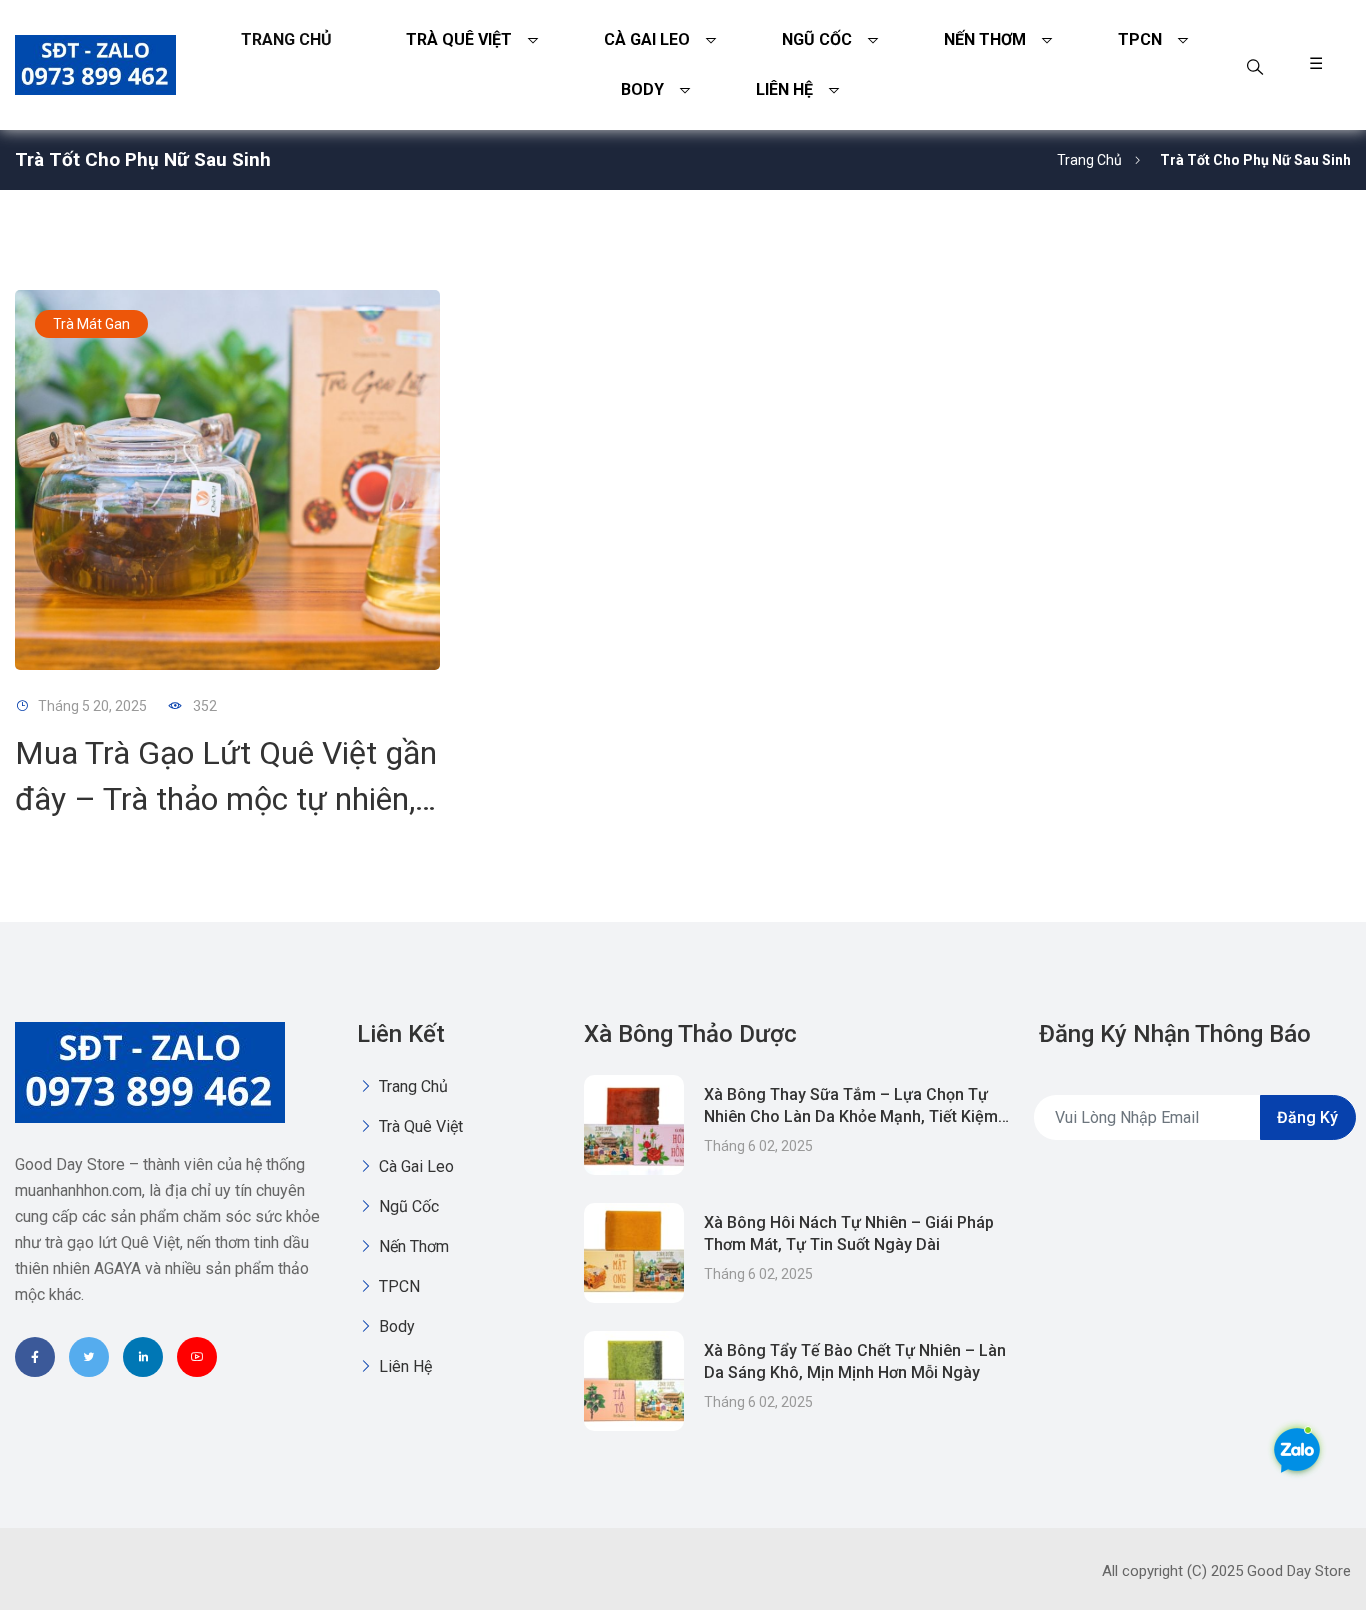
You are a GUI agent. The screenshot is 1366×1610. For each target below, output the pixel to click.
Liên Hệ (784, 89)
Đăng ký (1307, 1117)
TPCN (1140, 39)
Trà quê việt (459, 39)
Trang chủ (286, 39)
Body (642, 89)
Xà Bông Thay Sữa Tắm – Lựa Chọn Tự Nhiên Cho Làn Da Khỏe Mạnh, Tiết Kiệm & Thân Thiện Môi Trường (851, 1116)
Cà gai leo (647, 39)
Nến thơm (985, 39)
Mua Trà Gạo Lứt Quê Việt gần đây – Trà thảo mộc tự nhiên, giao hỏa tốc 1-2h (226, 799)
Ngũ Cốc (817, 39)
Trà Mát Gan (91, 324)
